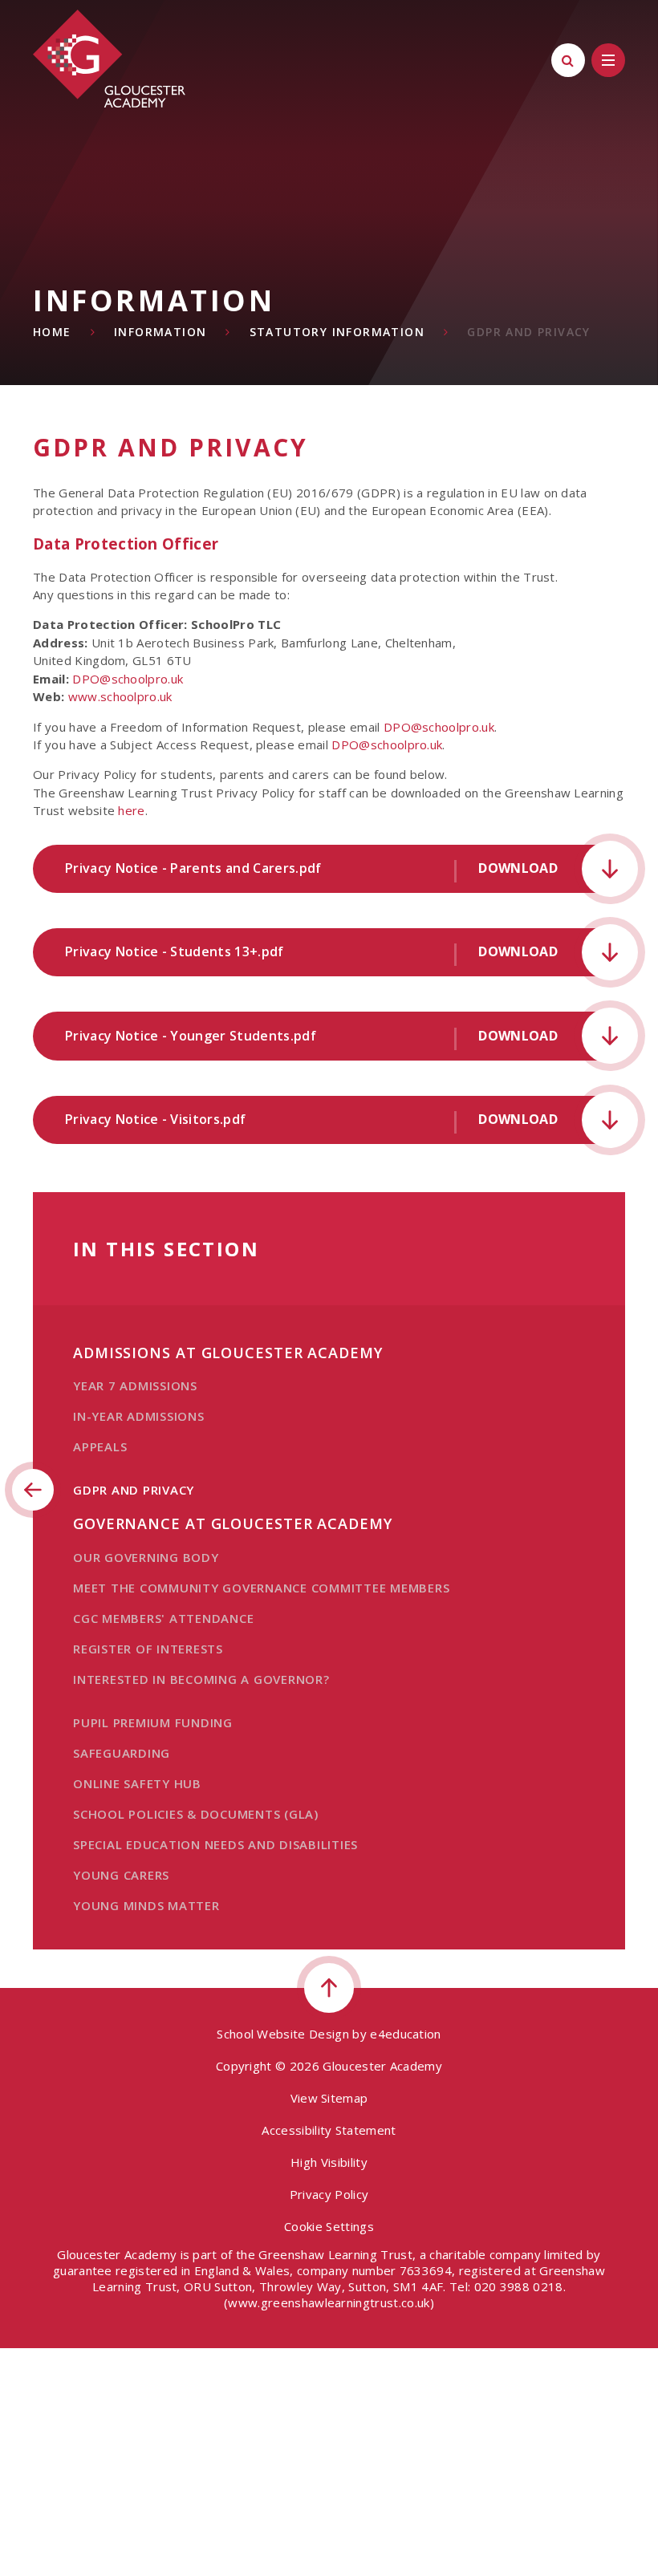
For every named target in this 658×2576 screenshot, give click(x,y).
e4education (406, 2034)
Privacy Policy (329, 2194)
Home (52, 332)
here (131, 810)
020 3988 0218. (520, 2286)
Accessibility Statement (329, 2130)
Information (160, 332)
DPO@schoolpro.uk (128, 679)
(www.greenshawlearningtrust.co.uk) (329, 2302)
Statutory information (337, 332)
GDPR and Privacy (528, 332)
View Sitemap (329, 2098)
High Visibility (329, 2162)
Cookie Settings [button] (329, 2226)
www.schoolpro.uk (120, 696)
